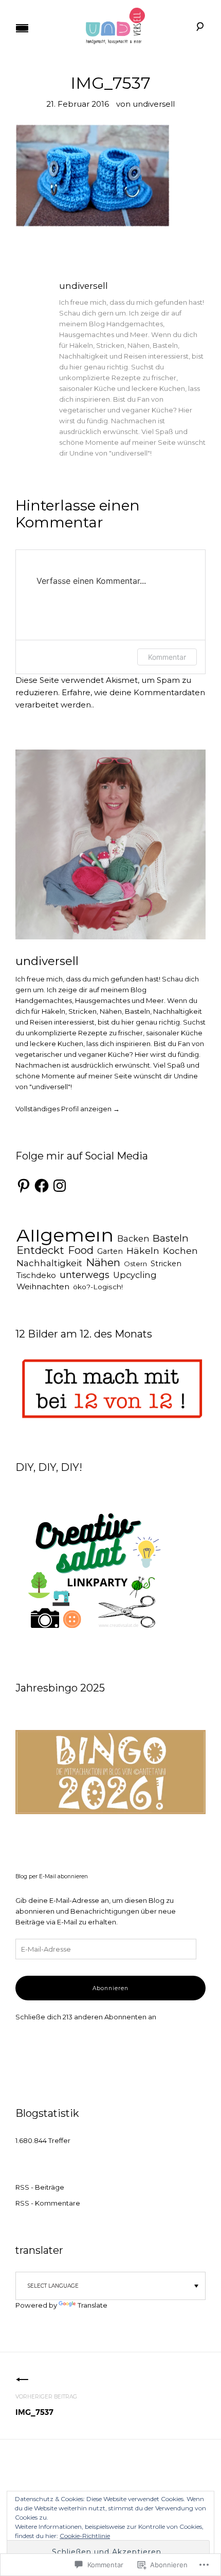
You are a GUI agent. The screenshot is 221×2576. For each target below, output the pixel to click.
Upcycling (135, 1275)
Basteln (171, 1238)
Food (81, 1250)
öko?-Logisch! (98, 1287)
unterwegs (85, 1275)
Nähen (103, 1262)
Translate (93, 2305)
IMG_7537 (46, 2405)
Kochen (180, 1251)
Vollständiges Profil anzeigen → (68, 1109)
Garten (110, 1251)
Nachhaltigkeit (49, 1263)
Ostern (135, 1264)
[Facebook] (42, 1186)
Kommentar (167, 657)
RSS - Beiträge (40, 2187)
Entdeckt (40, 1250)
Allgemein (65, 1235)
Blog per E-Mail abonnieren (52, 1877)
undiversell (154, 104)
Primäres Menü (22, 28)
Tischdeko (36, 1275)
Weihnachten (43, 1286)
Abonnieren (110, 1988)
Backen (133, 1238)
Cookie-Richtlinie (85, 2536)
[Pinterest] (24, 1186)
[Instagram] (60, 1186)
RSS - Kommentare (48, 2203)
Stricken (166, 1264)
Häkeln (143, 1251)
